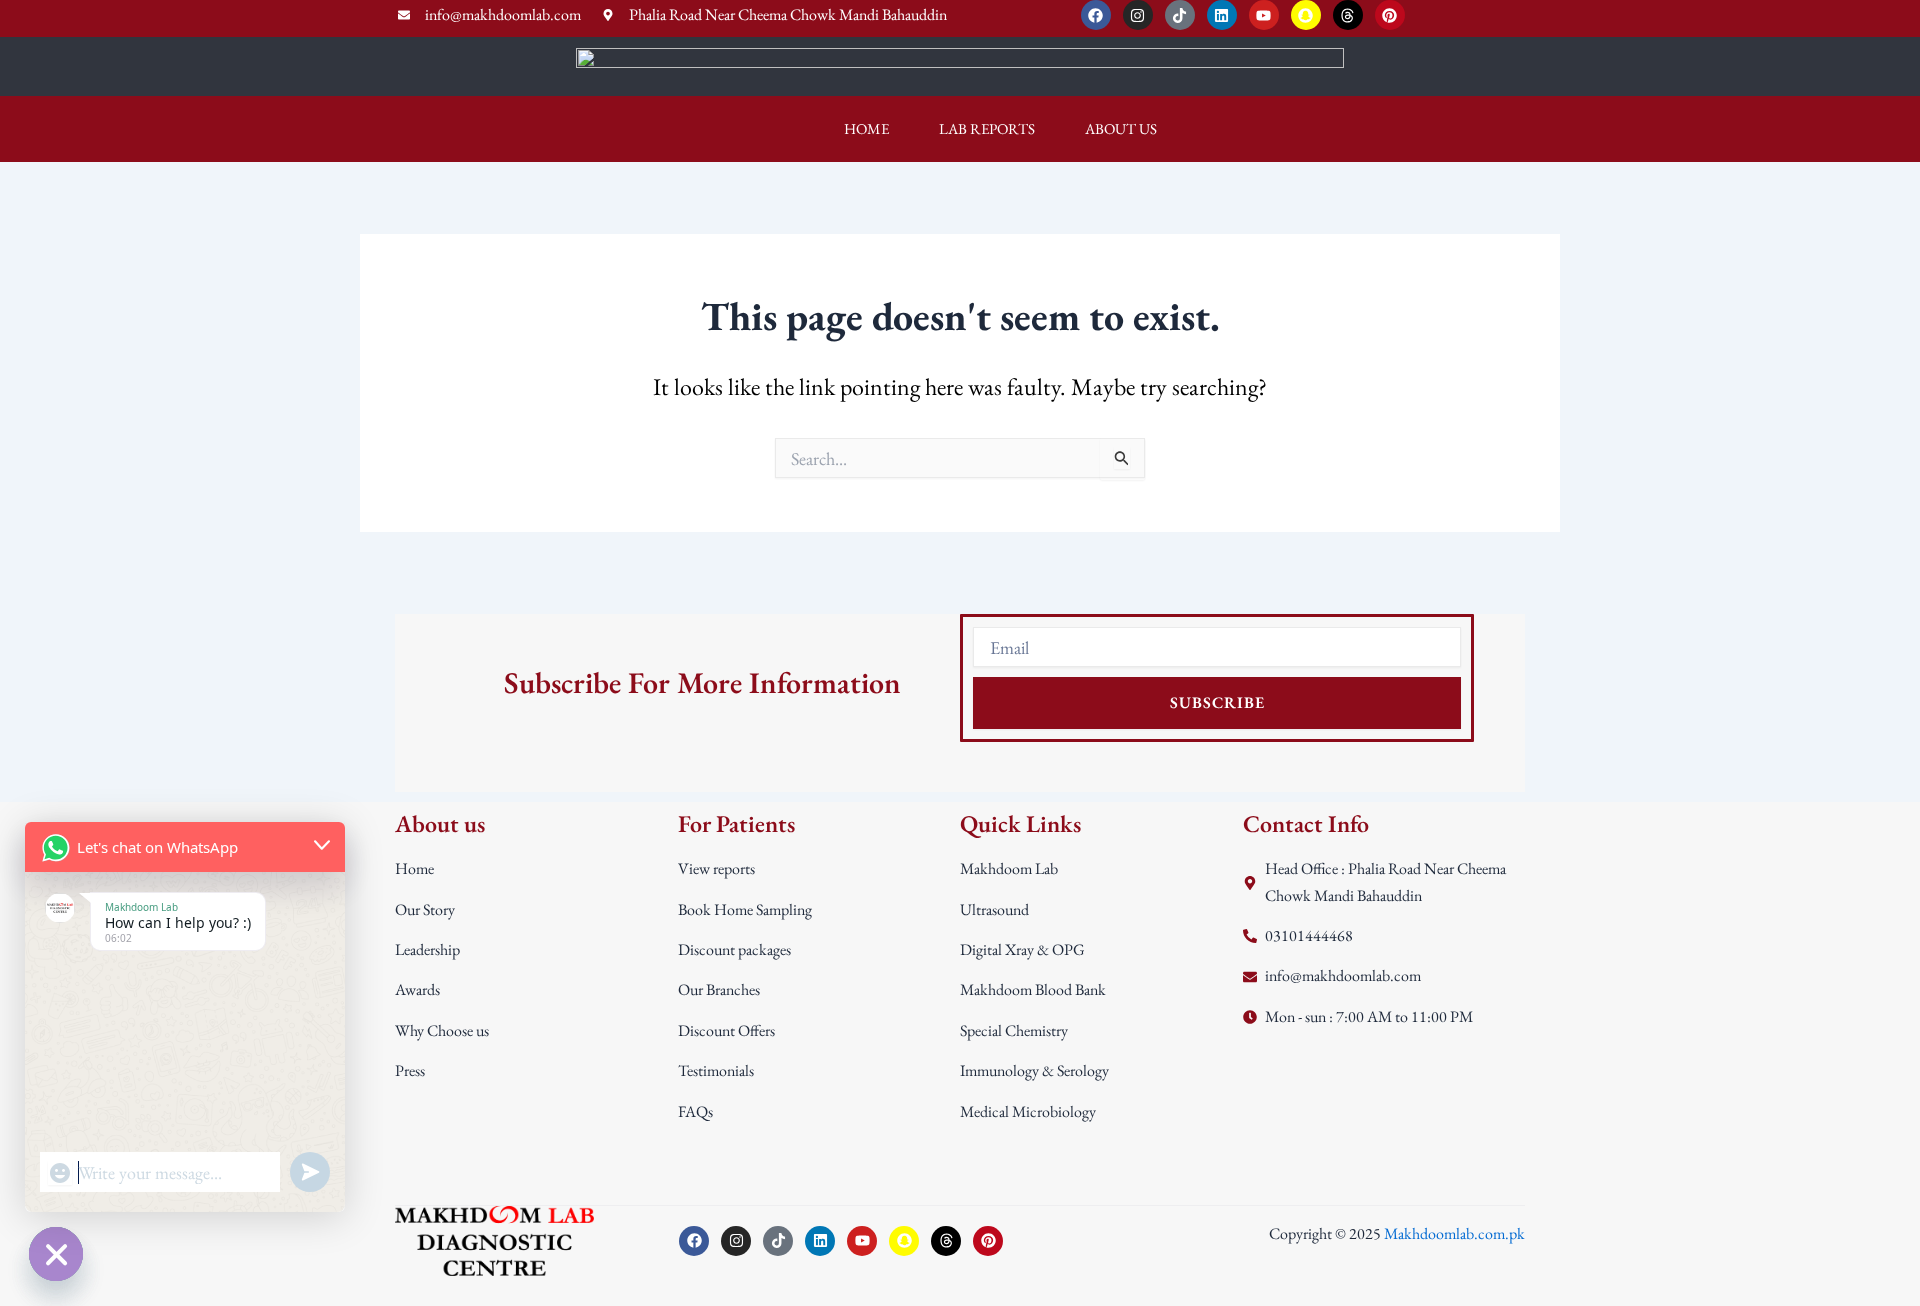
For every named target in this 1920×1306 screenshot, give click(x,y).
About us (1121, 128)
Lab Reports (987, 128)
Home (866, 128)
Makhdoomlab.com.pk (1454, 1233)
